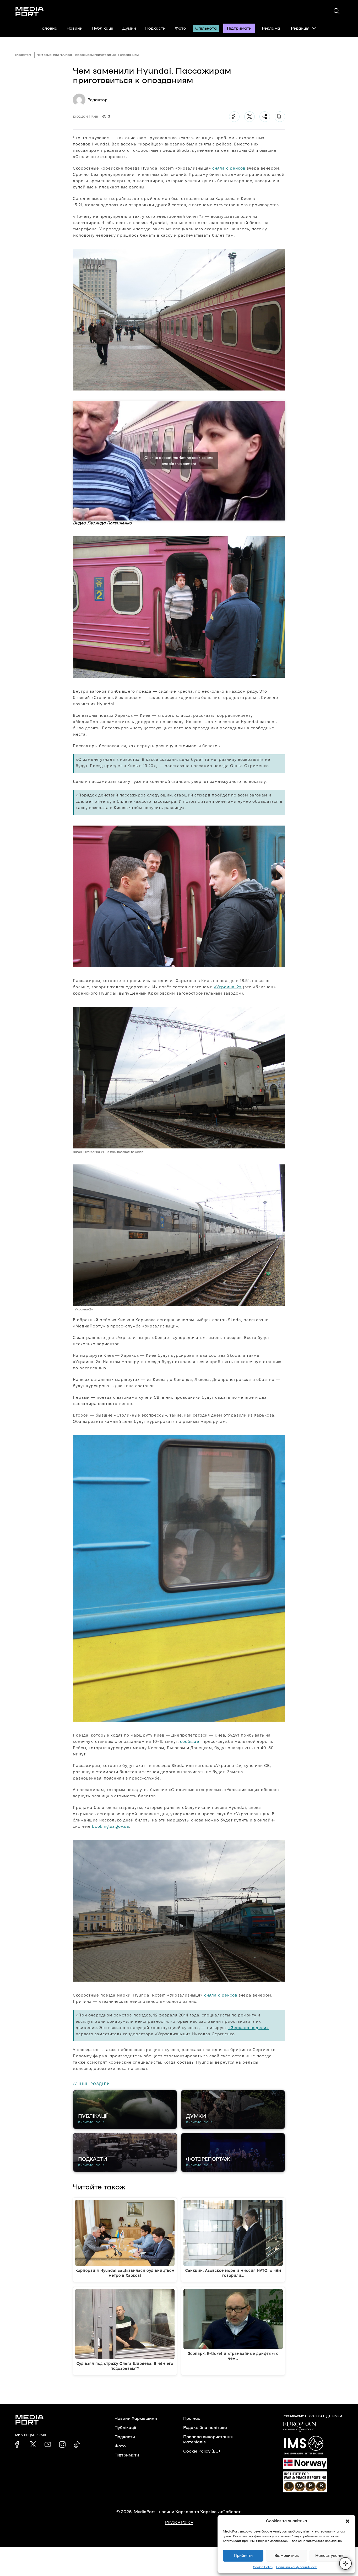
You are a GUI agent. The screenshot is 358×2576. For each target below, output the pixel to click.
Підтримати (239, 28)
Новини (75, 28)
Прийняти (243, 2556)
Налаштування (330, 2556)
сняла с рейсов (229, 168)
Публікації (102, 28)
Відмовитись (287, 2556)
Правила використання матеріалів (208, 2439)
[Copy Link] (280, 117)
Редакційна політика (205, 2428)
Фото (180, 28)
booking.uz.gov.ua (111, 1826)
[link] (18, 2444)
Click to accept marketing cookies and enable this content (179, 461)
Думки (129, 28)
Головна (49, 28)
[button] (348, 2521)
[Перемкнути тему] (345, 2563)
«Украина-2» (228, 987)
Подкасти (155, 28)
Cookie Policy (263, 2567)
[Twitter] (249, 117)
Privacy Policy (179, 2522)
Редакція (300, 28)
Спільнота (206, 28)
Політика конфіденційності (297, 2567)
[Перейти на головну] (30, 12)
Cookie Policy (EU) (202, 2451)
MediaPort (23, 55)
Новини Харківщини (136, 2418)
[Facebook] (234, 117)
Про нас (192, 2418)
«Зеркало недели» (249, 2028)
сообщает (191, 1741)
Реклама (271, 28)
